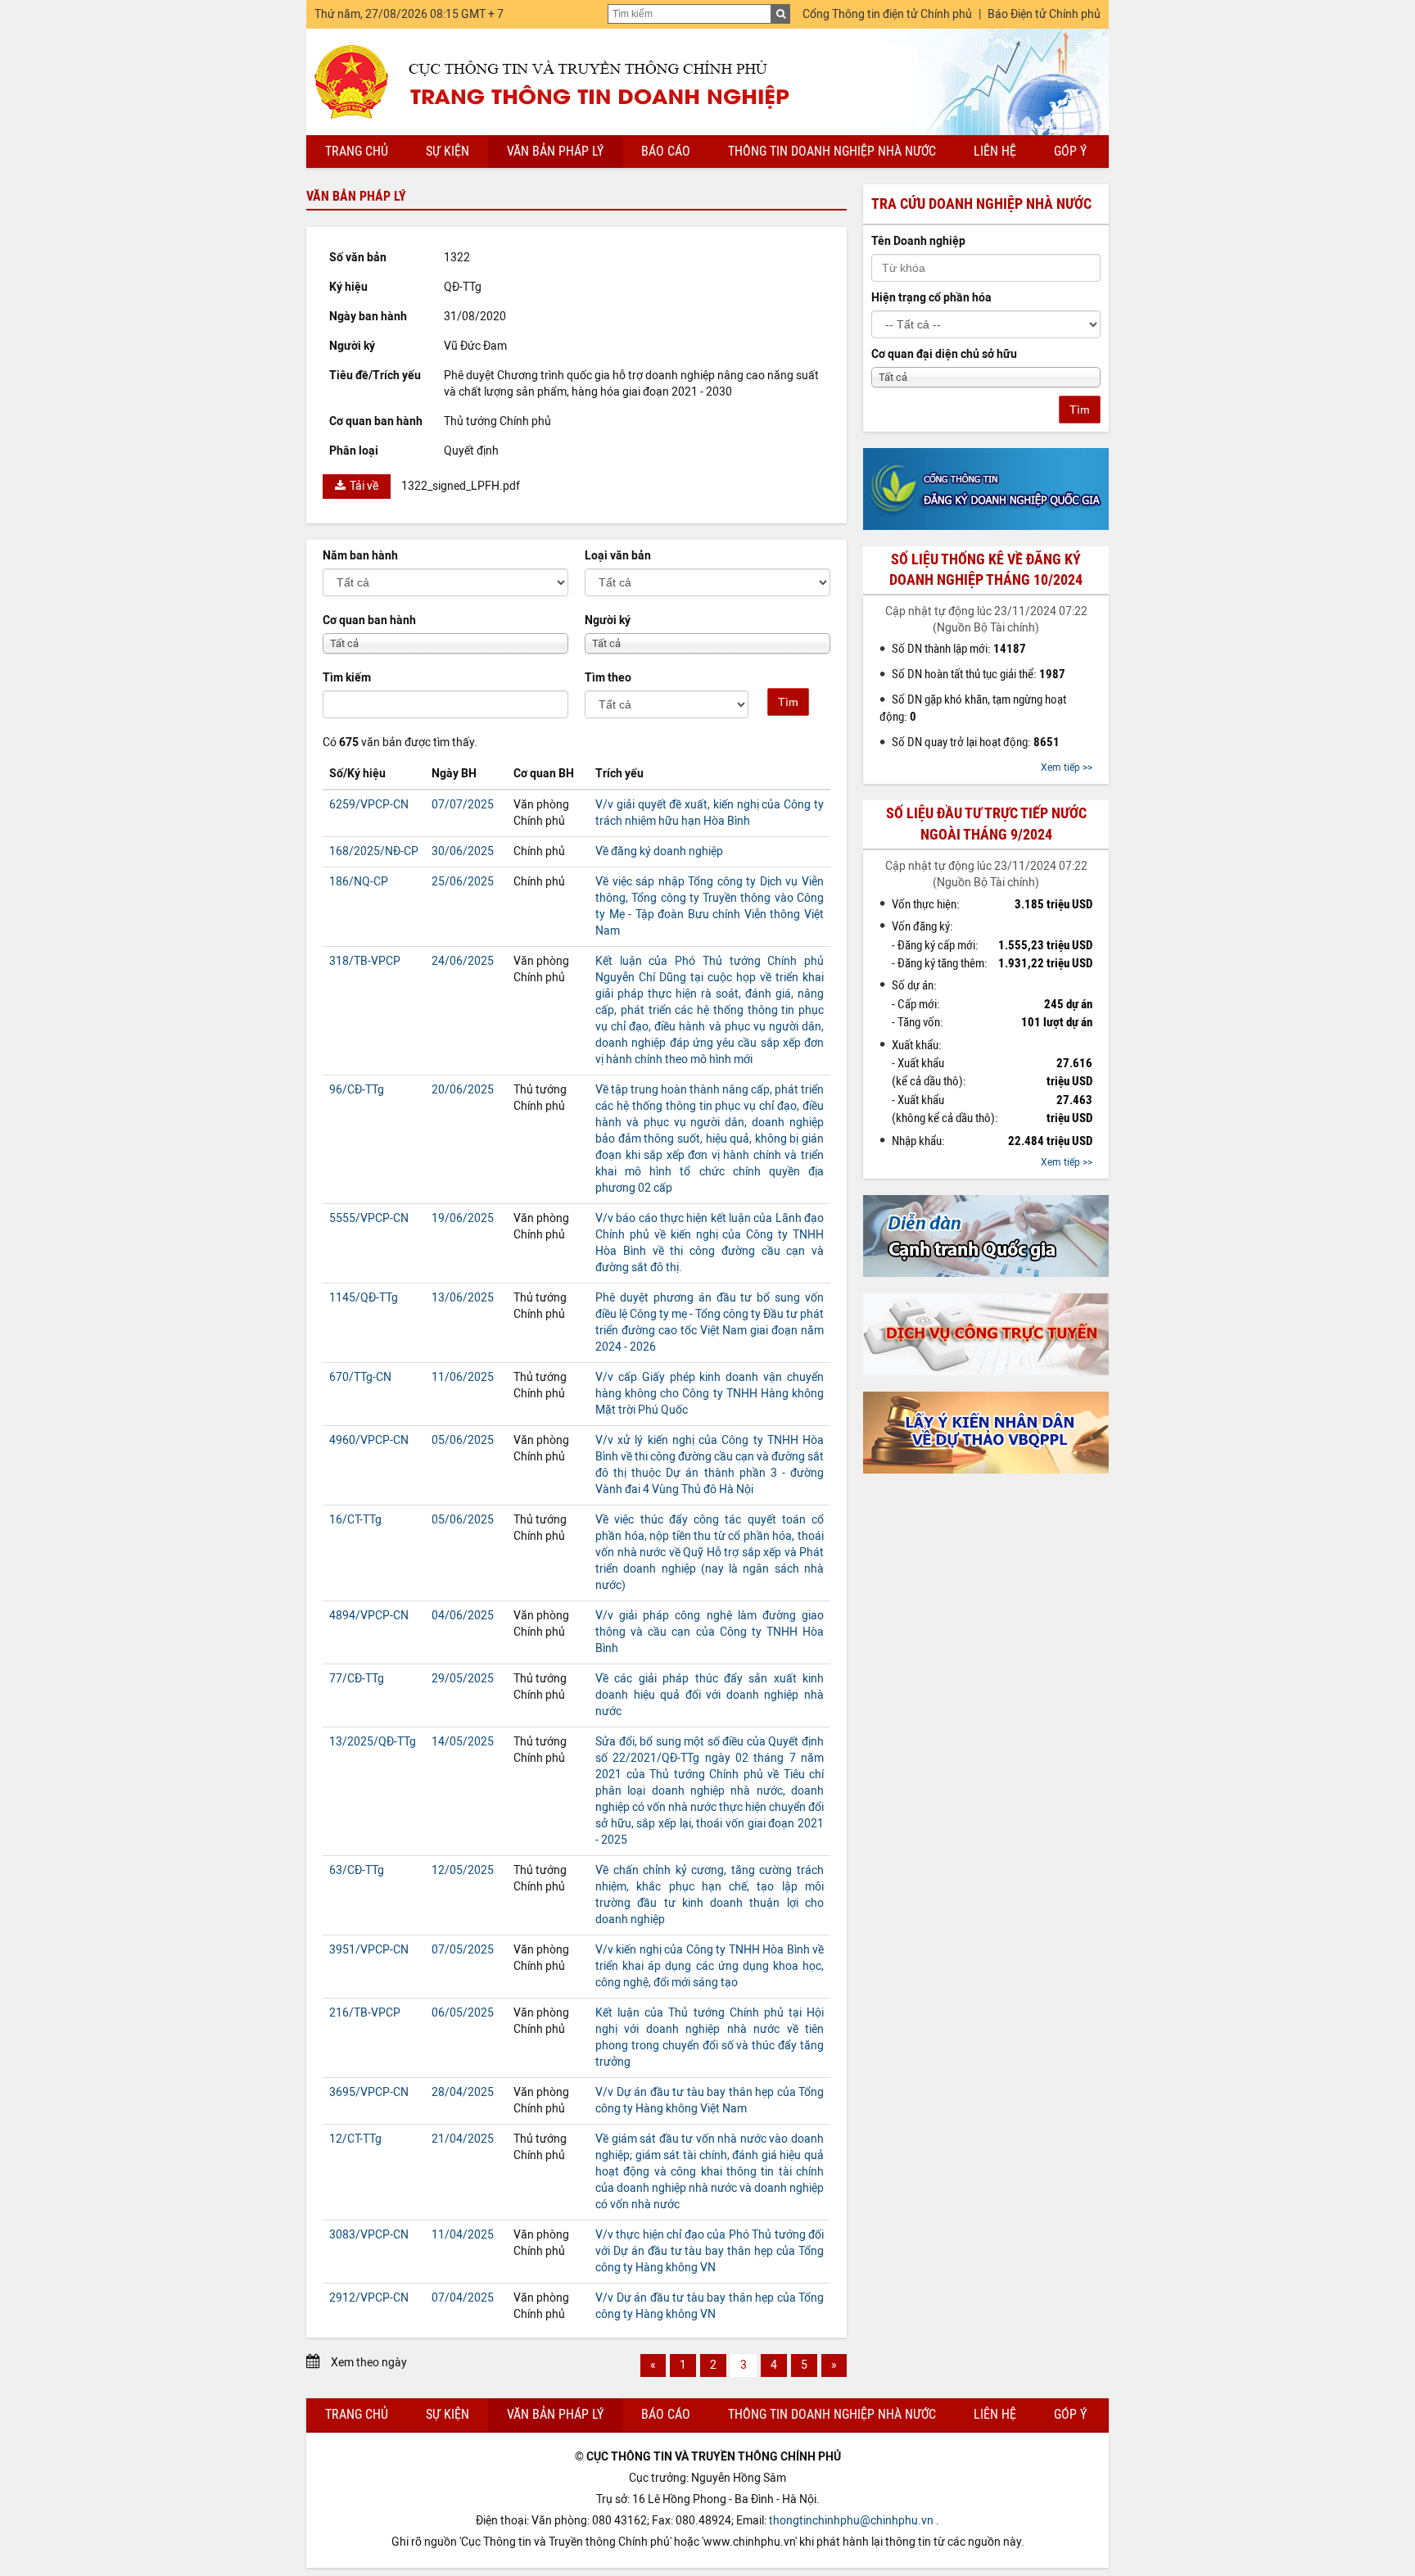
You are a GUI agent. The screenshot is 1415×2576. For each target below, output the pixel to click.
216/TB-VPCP (365, 2013)
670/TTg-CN (360, 1377)
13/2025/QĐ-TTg (373, 1742)
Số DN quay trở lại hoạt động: (976, 742)
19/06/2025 (463, 1218)
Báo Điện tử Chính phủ (1044, 14)
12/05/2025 (463, 1870)
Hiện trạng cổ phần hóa (931, 298)
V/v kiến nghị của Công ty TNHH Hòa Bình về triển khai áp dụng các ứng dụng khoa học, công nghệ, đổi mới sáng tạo (710, 1966)
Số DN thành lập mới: (959, 649)
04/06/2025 (463, 1616)
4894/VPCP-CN (369, 1616)
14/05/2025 (463, 1742)
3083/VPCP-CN (369, 2235)
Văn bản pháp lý (555, 151)
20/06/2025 (463, 1090)
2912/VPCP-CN (369, 2298)
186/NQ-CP (359, 882)
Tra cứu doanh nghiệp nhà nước (981, 204)
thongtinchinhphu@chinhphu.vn (851, 2521)
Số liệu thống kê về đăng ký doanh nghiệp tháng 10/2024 (986, 570)
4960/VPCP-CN (369, 1440)
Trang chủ (357, 151)
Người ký (608, 620)
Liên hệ (995, 151)
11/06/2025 (463, 1377)
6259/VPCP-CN (369, 805)
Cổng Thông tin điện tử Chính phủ (887, 14)
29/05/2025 (463, 1679)
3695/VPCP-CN (369, 2092)
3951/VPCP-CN (369, 1950)
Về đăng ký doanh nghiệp (659, 851)
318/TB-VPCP (365, 961)
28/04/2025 (463, 2092)
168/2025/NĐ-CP (374, 851)
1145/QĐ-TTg (364, 1298)
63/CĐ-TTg (357, 1870)
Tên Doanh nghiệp (918, 241)
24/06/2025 (463, 961)
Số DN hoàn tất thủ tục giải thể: (979, 674)
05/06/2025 (463, 1440)
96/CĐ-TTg (357, 1090)
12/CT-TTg (355, 2139)
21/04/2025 (463, 2139)
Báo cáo (666, 151)
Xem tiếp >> (1067, 767)
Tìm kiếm (347, 678)
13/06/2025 (463, 1298)
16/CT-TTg (355, 1520)
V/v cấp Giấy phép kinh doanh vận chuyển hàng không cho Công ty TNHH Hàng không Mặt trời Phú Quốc (710, 1394)
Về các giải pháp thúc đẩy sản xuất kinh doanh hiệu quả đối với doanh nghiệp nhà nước (710, 1695)
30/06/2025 (463, 851)
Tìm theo (608, 678)
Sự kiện (448, 151)
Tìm (788, 702)
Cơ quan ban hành (369, 620)
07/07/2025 (463, 805)
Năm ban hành (360, 556)
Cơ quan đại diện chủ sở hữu (944, 354)
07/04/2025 (463, 2298)
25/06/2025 (463, 882)
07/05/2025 (463, 1950)
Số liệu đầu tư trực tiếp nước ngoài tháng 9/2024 (986, 824)
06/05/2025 (463, 2013)
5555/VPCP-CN (369, 1218)
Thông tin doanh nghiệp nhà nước (832, 151)
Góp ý (1070, 151)
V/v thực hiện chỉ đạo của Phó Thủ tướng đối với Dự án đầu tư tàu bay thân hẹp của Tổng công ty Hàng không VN (710, 2251)
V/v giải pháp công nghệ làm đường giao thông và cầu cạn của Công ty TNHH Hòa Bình (710, 1632)
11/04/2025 (463, 2235)
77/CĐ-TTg (357, 1679)
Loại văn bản (618, 556)
